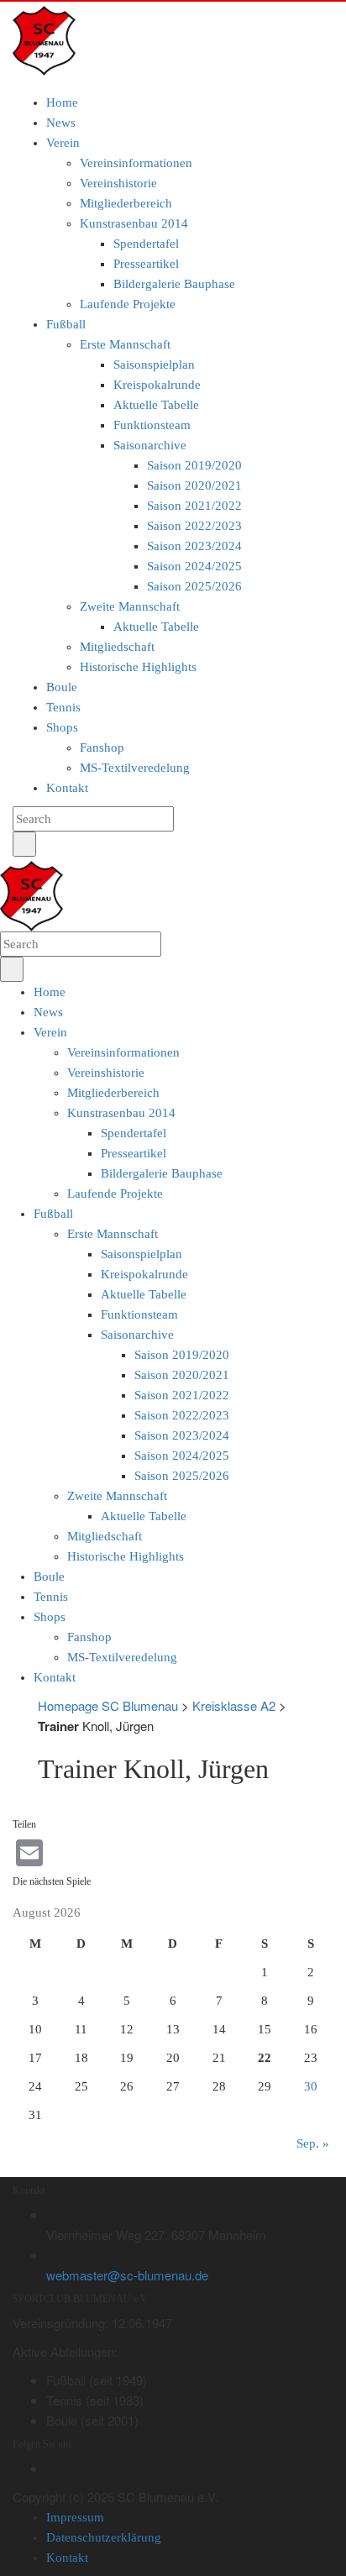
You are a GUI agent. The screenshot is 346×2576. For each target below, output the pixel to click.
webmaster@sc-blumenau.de (127, 2275)
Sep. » (313, 2143)
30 (311, 2086)
